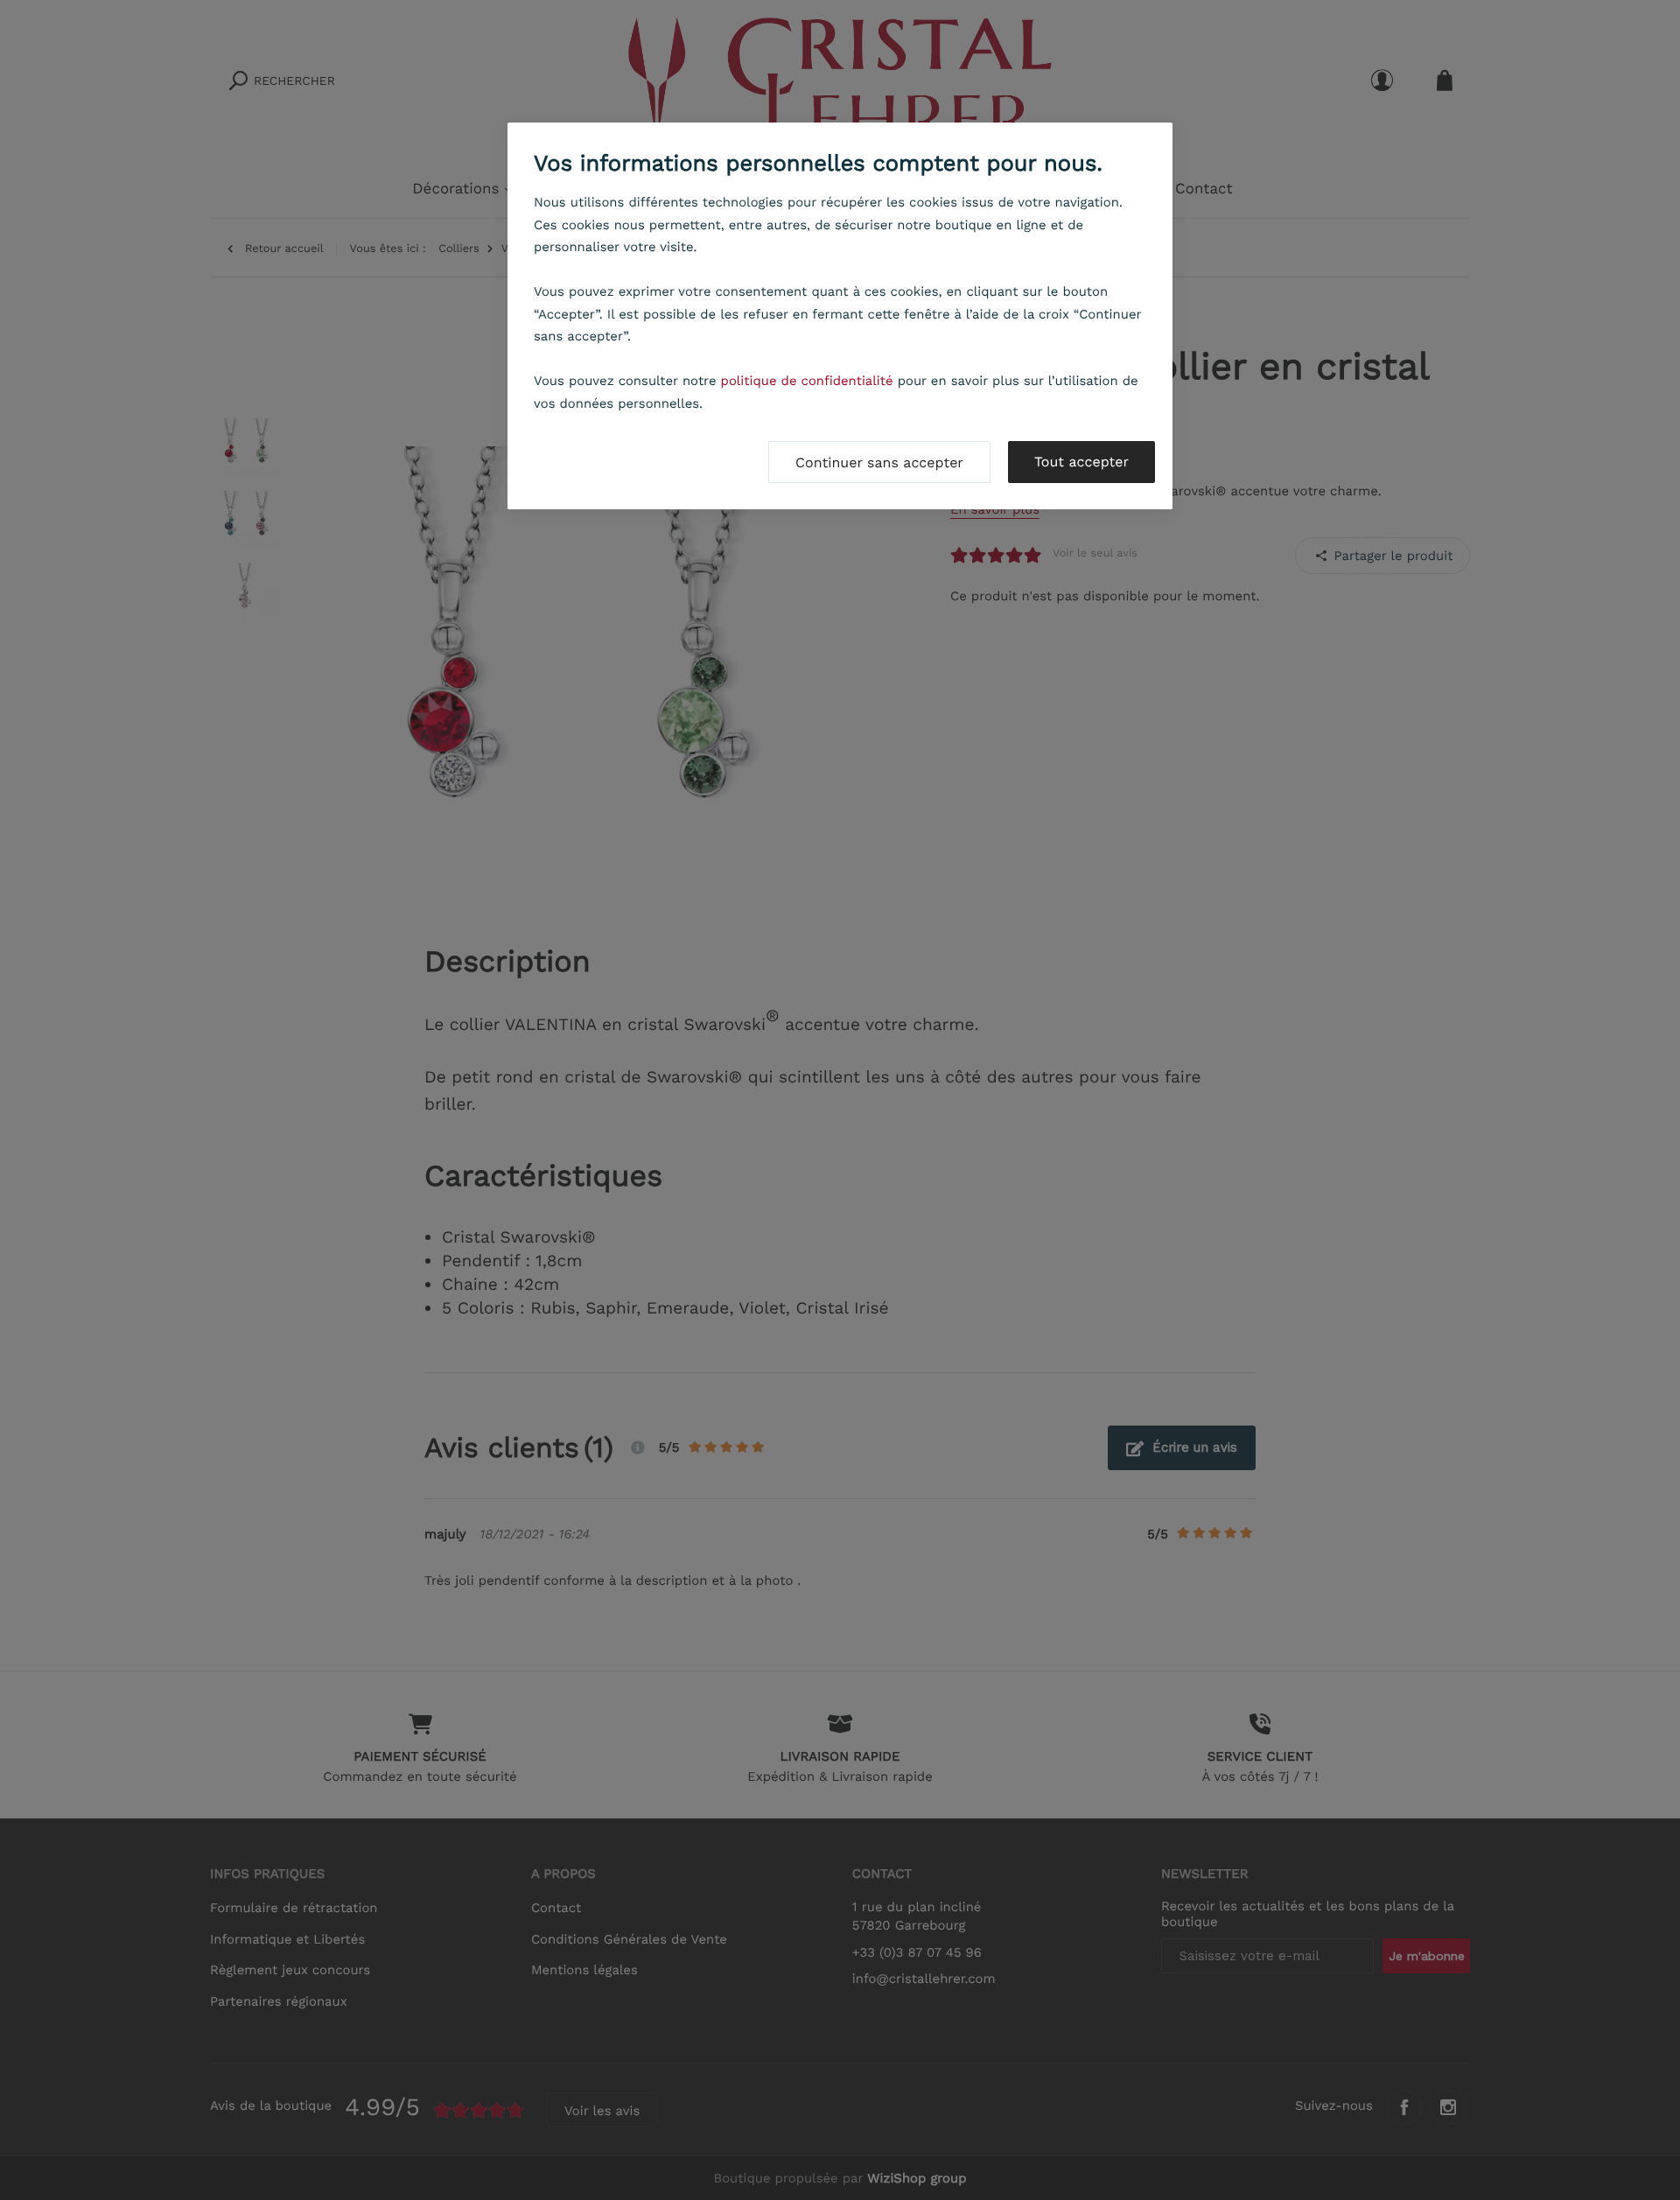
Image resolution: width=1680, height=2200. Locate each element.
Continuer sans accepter (879, 462)
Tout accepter (1081, 462)
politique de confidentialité (807, 381)
